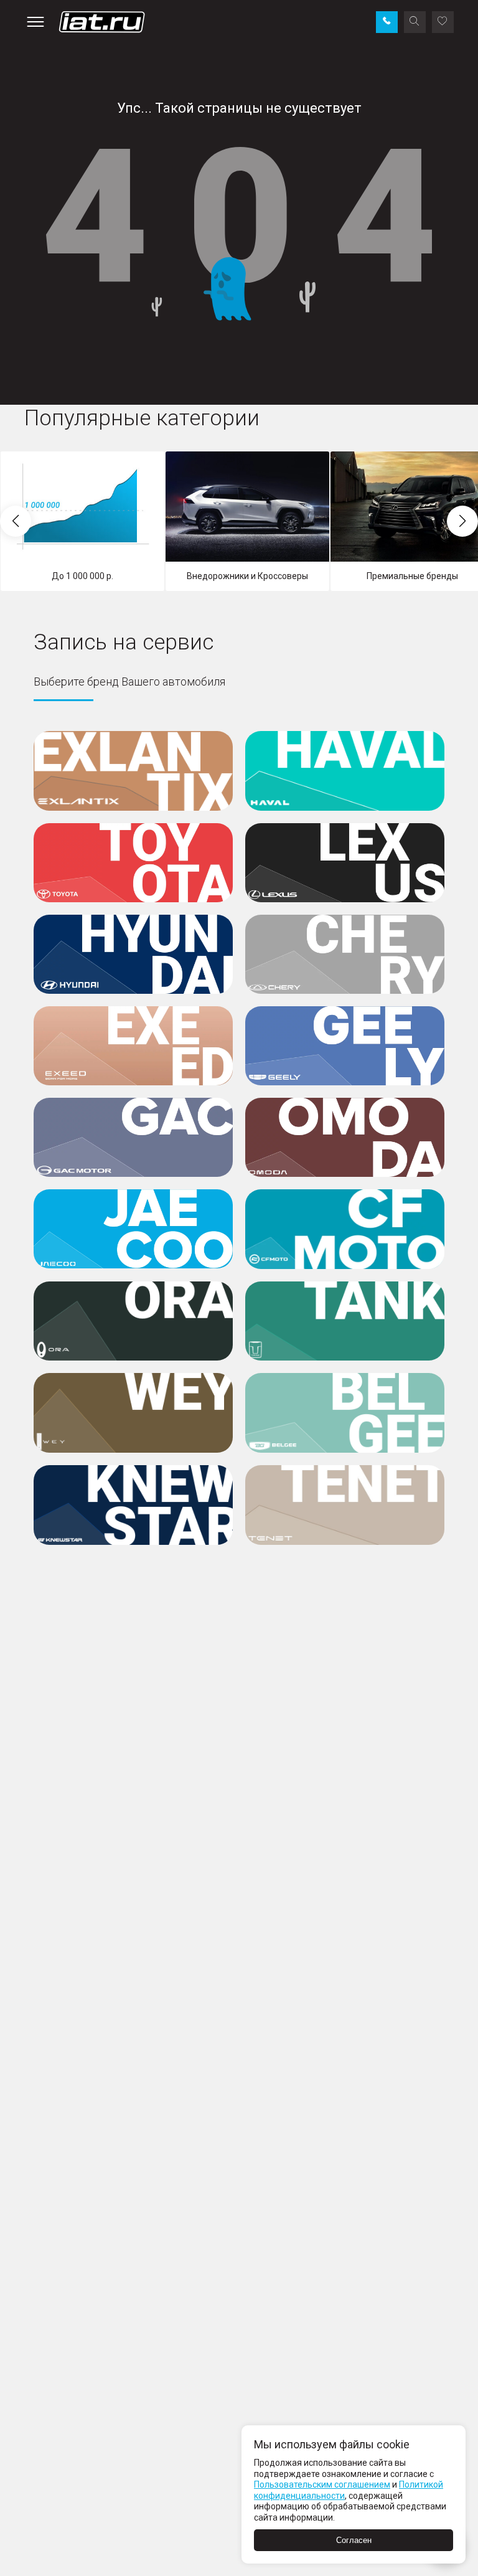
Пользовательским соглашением (322, 2484)
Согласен (354, 2540)
